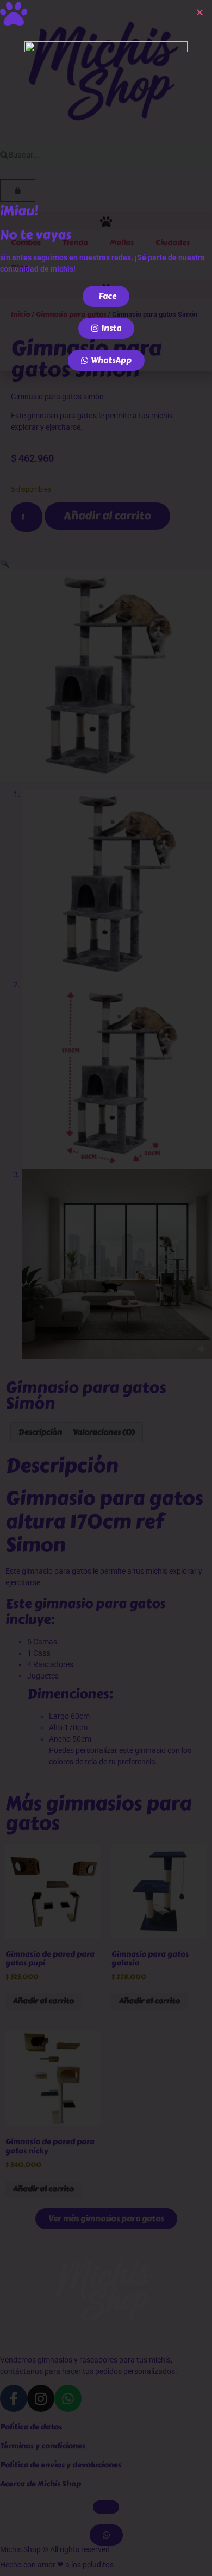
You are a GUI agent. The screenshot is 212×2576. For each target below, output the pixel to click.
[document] (106, 1288)
